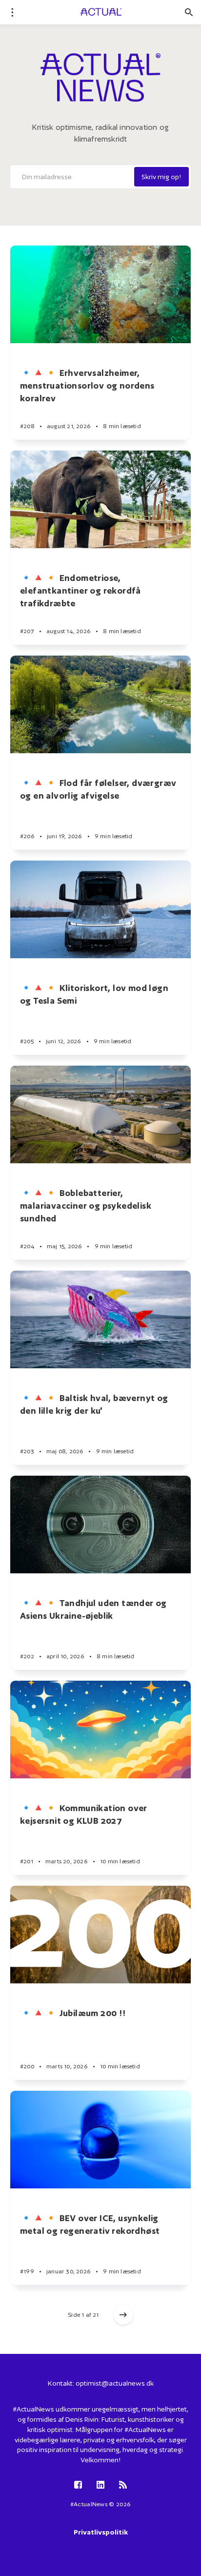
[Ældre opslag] (123, 2315)
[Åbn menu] (12, 12)
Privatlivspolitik (101, 2532)
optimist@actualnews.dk (115, 2383)
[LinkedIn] (100, 2485)
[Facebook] (78, 2485)
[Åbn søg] (189, 12)
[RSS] (123, 2485)
